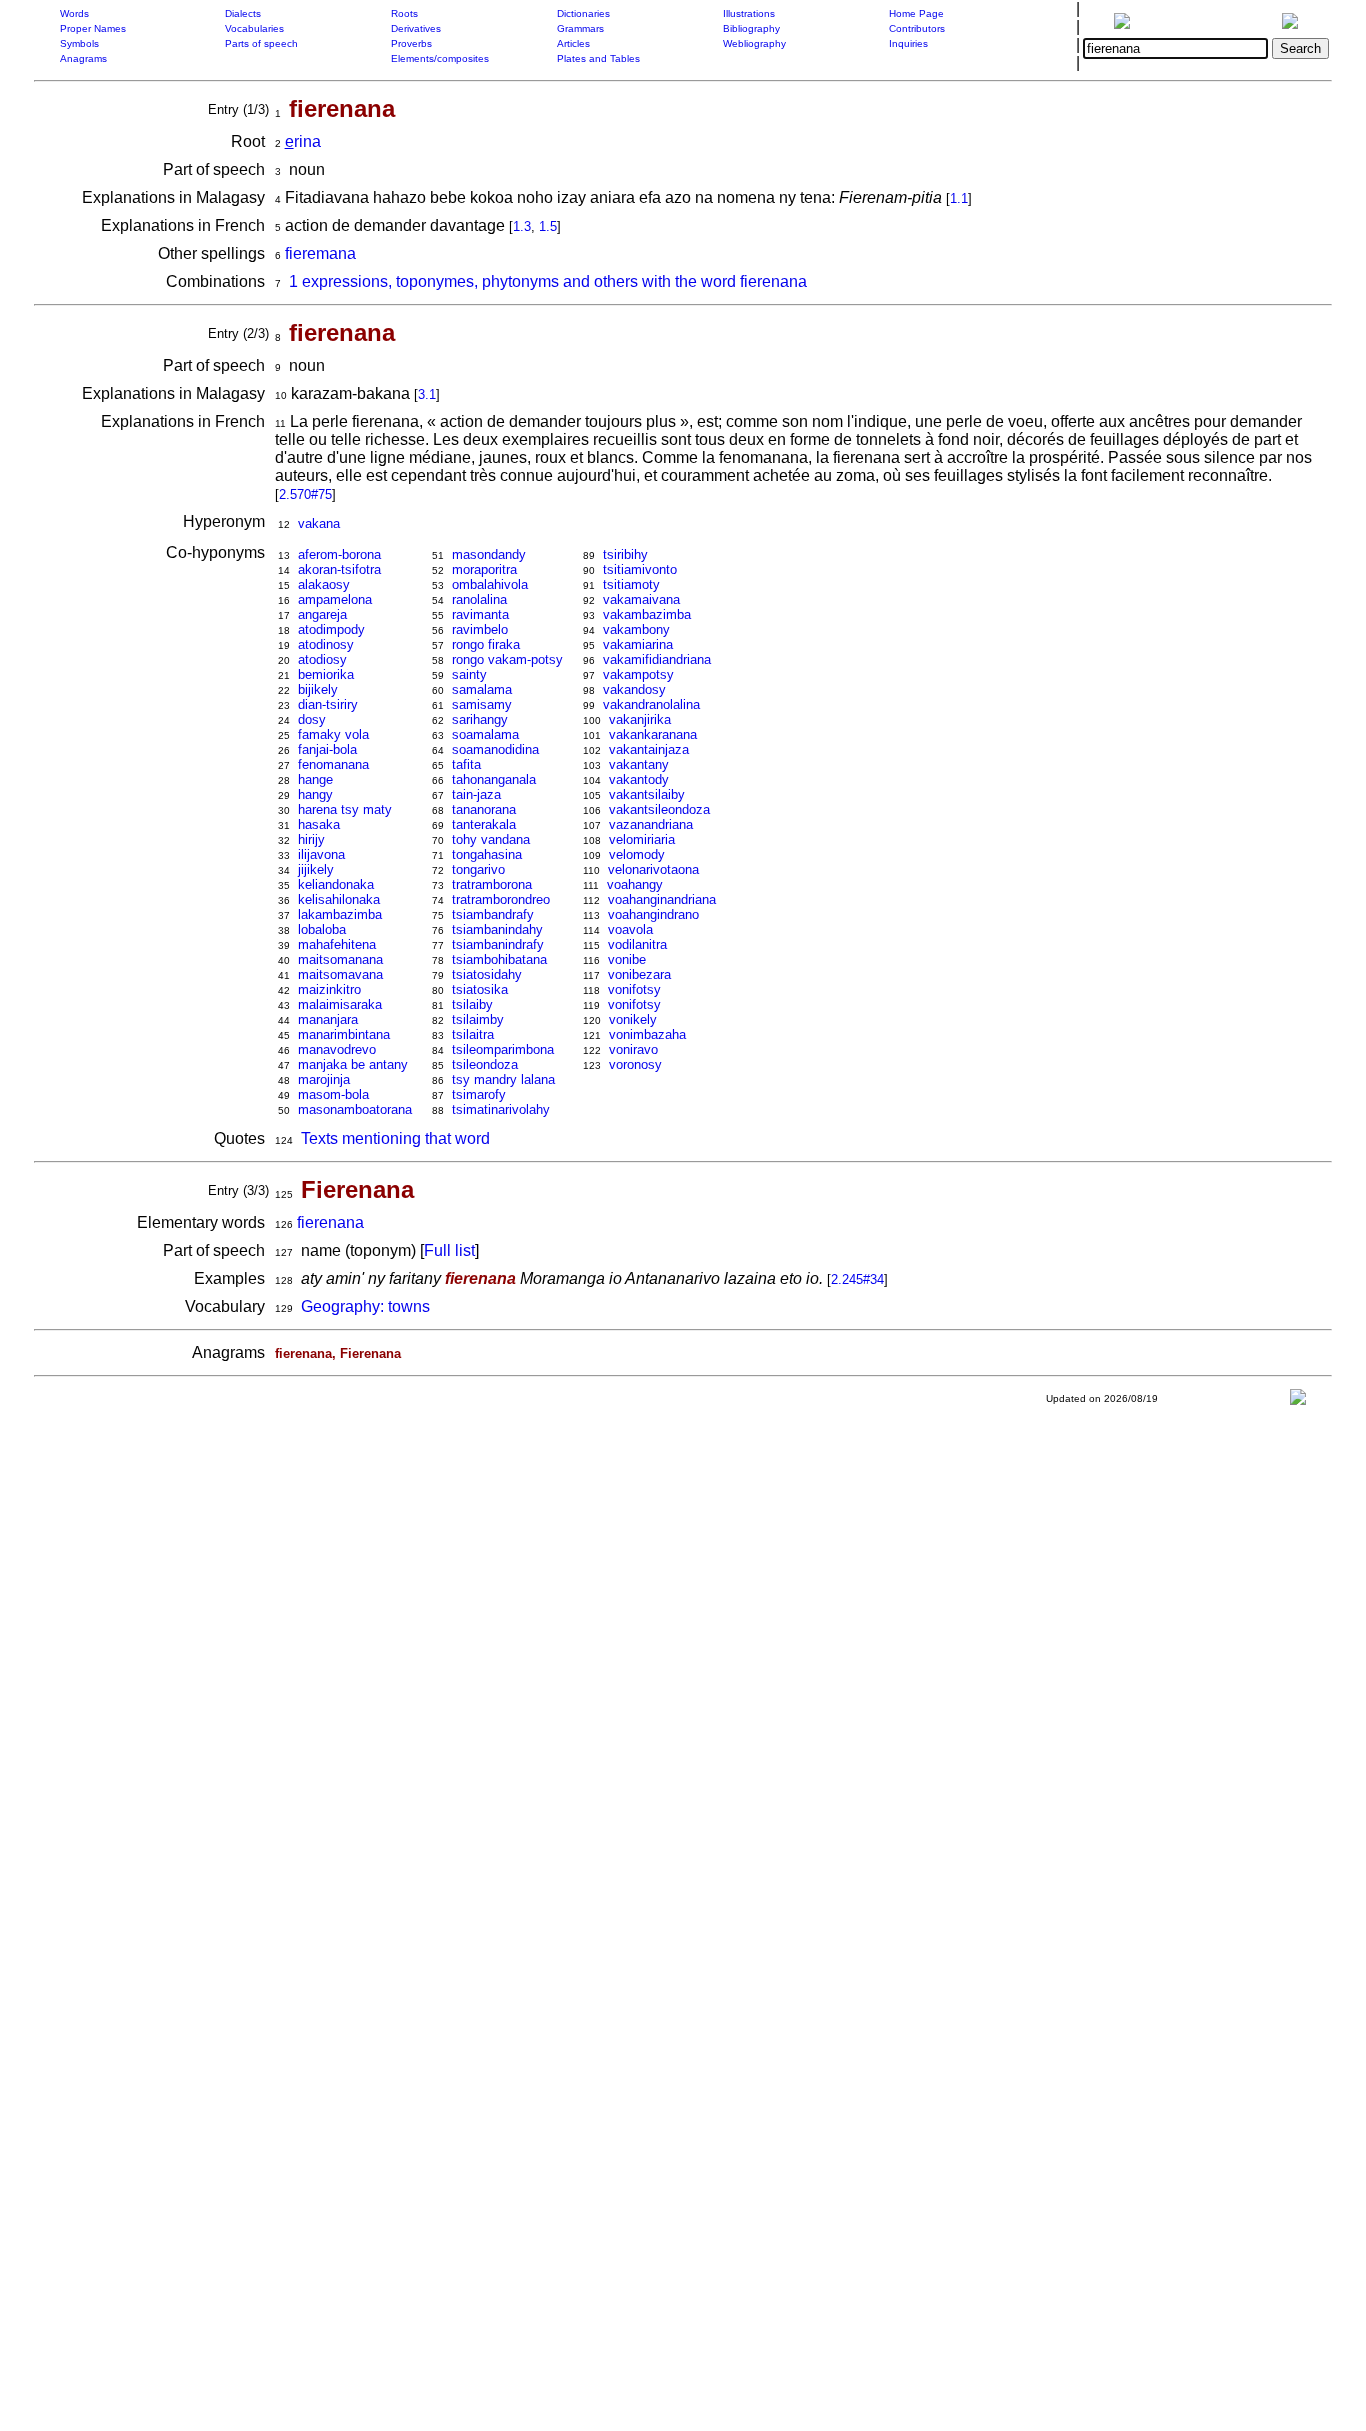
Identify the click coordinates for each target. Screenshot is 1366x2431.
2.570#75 (305, 494)
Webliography (754, 43)
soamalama (485, 734)
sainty (469, 674)
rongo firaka (486, 644)
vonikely (633, 1019)
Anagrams (83, 58)
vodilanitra (637, 944)
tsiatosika (480, 989)
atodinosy (326, 644)
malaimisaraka (340, 1004)
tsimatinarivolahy (501, 1109)
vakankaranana (653, 734)
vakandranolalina (651, 704)
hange (315, 779)
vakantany (639, 764)
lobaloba (322, 929)
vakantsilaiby (647, 794)
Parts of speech (261, 43)
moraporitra (484, 569)
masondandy (489, 554)
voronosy (635, 1064)
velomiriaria (642, 839)
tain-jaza (476, 794)
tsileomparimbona (503, 1049)
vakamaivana (641, 599)
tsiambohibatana (499, 959)
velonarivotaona (653, 869)
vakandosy (634, 689)
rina (303, 141)
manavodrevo (337, 1049)
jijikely (316, 869)
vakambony (636, 629)
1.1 (959, 198)
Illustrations (749, 13)
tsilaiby (472, 1004)
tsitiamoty (631, 584)
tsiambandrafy (493, 914)
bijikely (318, 689)
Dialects (243, 13)
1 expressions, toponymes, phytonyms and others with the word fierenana (548, 281)
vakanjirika (640, 719)
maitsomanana (340, 959)
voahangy (635, 884)
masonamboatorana (355, 1109)
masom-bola (333, 1094)
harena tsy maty (345, 809)
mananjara (328, 1019)
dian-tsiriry (328, 704)
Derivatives (416, 28)
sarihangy (480, 719)
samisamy (482, 704)
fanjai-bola (327, 749)
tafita (466, 764)
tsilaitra (473, 1034)
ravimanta (480, 614)
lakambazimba (340, 914)
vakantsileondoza (659, 809)
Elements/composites (440, 58)
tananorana (484, 809)
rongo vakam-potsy (507, 659)
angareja (322, 614)
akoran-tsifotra (339, 569)
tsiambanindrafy (498, 944)
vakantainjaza (649, 749)
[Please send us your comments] (1298, 1401)
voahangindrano (653, 914)
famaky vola (333, 734)
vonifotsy (634, 989)
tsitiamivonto (640, 569)
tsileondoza (485, 1064)
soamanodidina (495, 749)
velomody (637, 854)
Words (74, 13)
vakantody (639, 779)
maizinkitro (329, 989)
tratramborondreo (501, 899)
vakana (319, 523)
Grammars (580, 28)
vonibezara (639, 974)
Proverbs (411, 43)
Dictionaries (583, 13)
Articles (573, 43)
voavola (630, 929)
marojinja (324, 1079)
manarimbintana (344, 1034)
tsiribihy (625, 554)
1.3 (522, 226)
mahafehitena (337, 944)
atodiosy (322, 659)
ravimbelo (480, 629)
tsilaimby (478, 1019)
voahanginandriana (662, 899)
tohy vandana (491, 839)
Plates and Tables (598, 58)
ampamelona (335, 599)
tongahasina (487, 854)
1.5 (548, 226)
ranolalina (479, 599)
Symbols (79, 43)
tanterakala (484, 824)
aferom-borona (339, 554)
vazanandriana (651, 824)
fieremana (320, 253)
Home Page (916, 13)
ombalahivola (490, 584)
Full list (449, 1250)
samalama (482, 689)
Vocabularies (254, 28)
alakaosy (324, 584)
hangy (315, 794)
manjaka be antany (353, 1064)
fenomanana (333, 764)
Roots (404, 13)
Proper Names (93, 28)
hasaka (319, 824)
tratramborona (492, 884)
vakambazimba (647, 614)
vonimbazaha (647, 1034)
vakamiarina (638, 644)
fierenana (330, 1222)
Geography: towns (365, 1306)
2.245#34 (857, 1279)
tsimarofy (479, 1094)
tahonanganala (494, 779)
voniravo (633, 1049)
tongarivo (478, 869)
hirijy (311, 839)
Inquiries (908, 43)
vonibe (627, 959)
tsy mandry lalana (503, 1079)
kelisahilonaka (339, 899)
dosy (312, 719)
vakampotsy (638, 674)
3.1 (427, 394)
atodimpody (331, 629)
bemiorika (326, 674)
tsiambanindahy (497, 929)
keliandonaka (336, 884)
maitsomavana (340, 974)
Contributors (917, 28)
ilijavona (321, 854)
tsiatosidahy (487, 974)
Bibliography (751, 28)
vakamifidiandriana (657, 659)
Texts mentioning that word (395, 1138)
